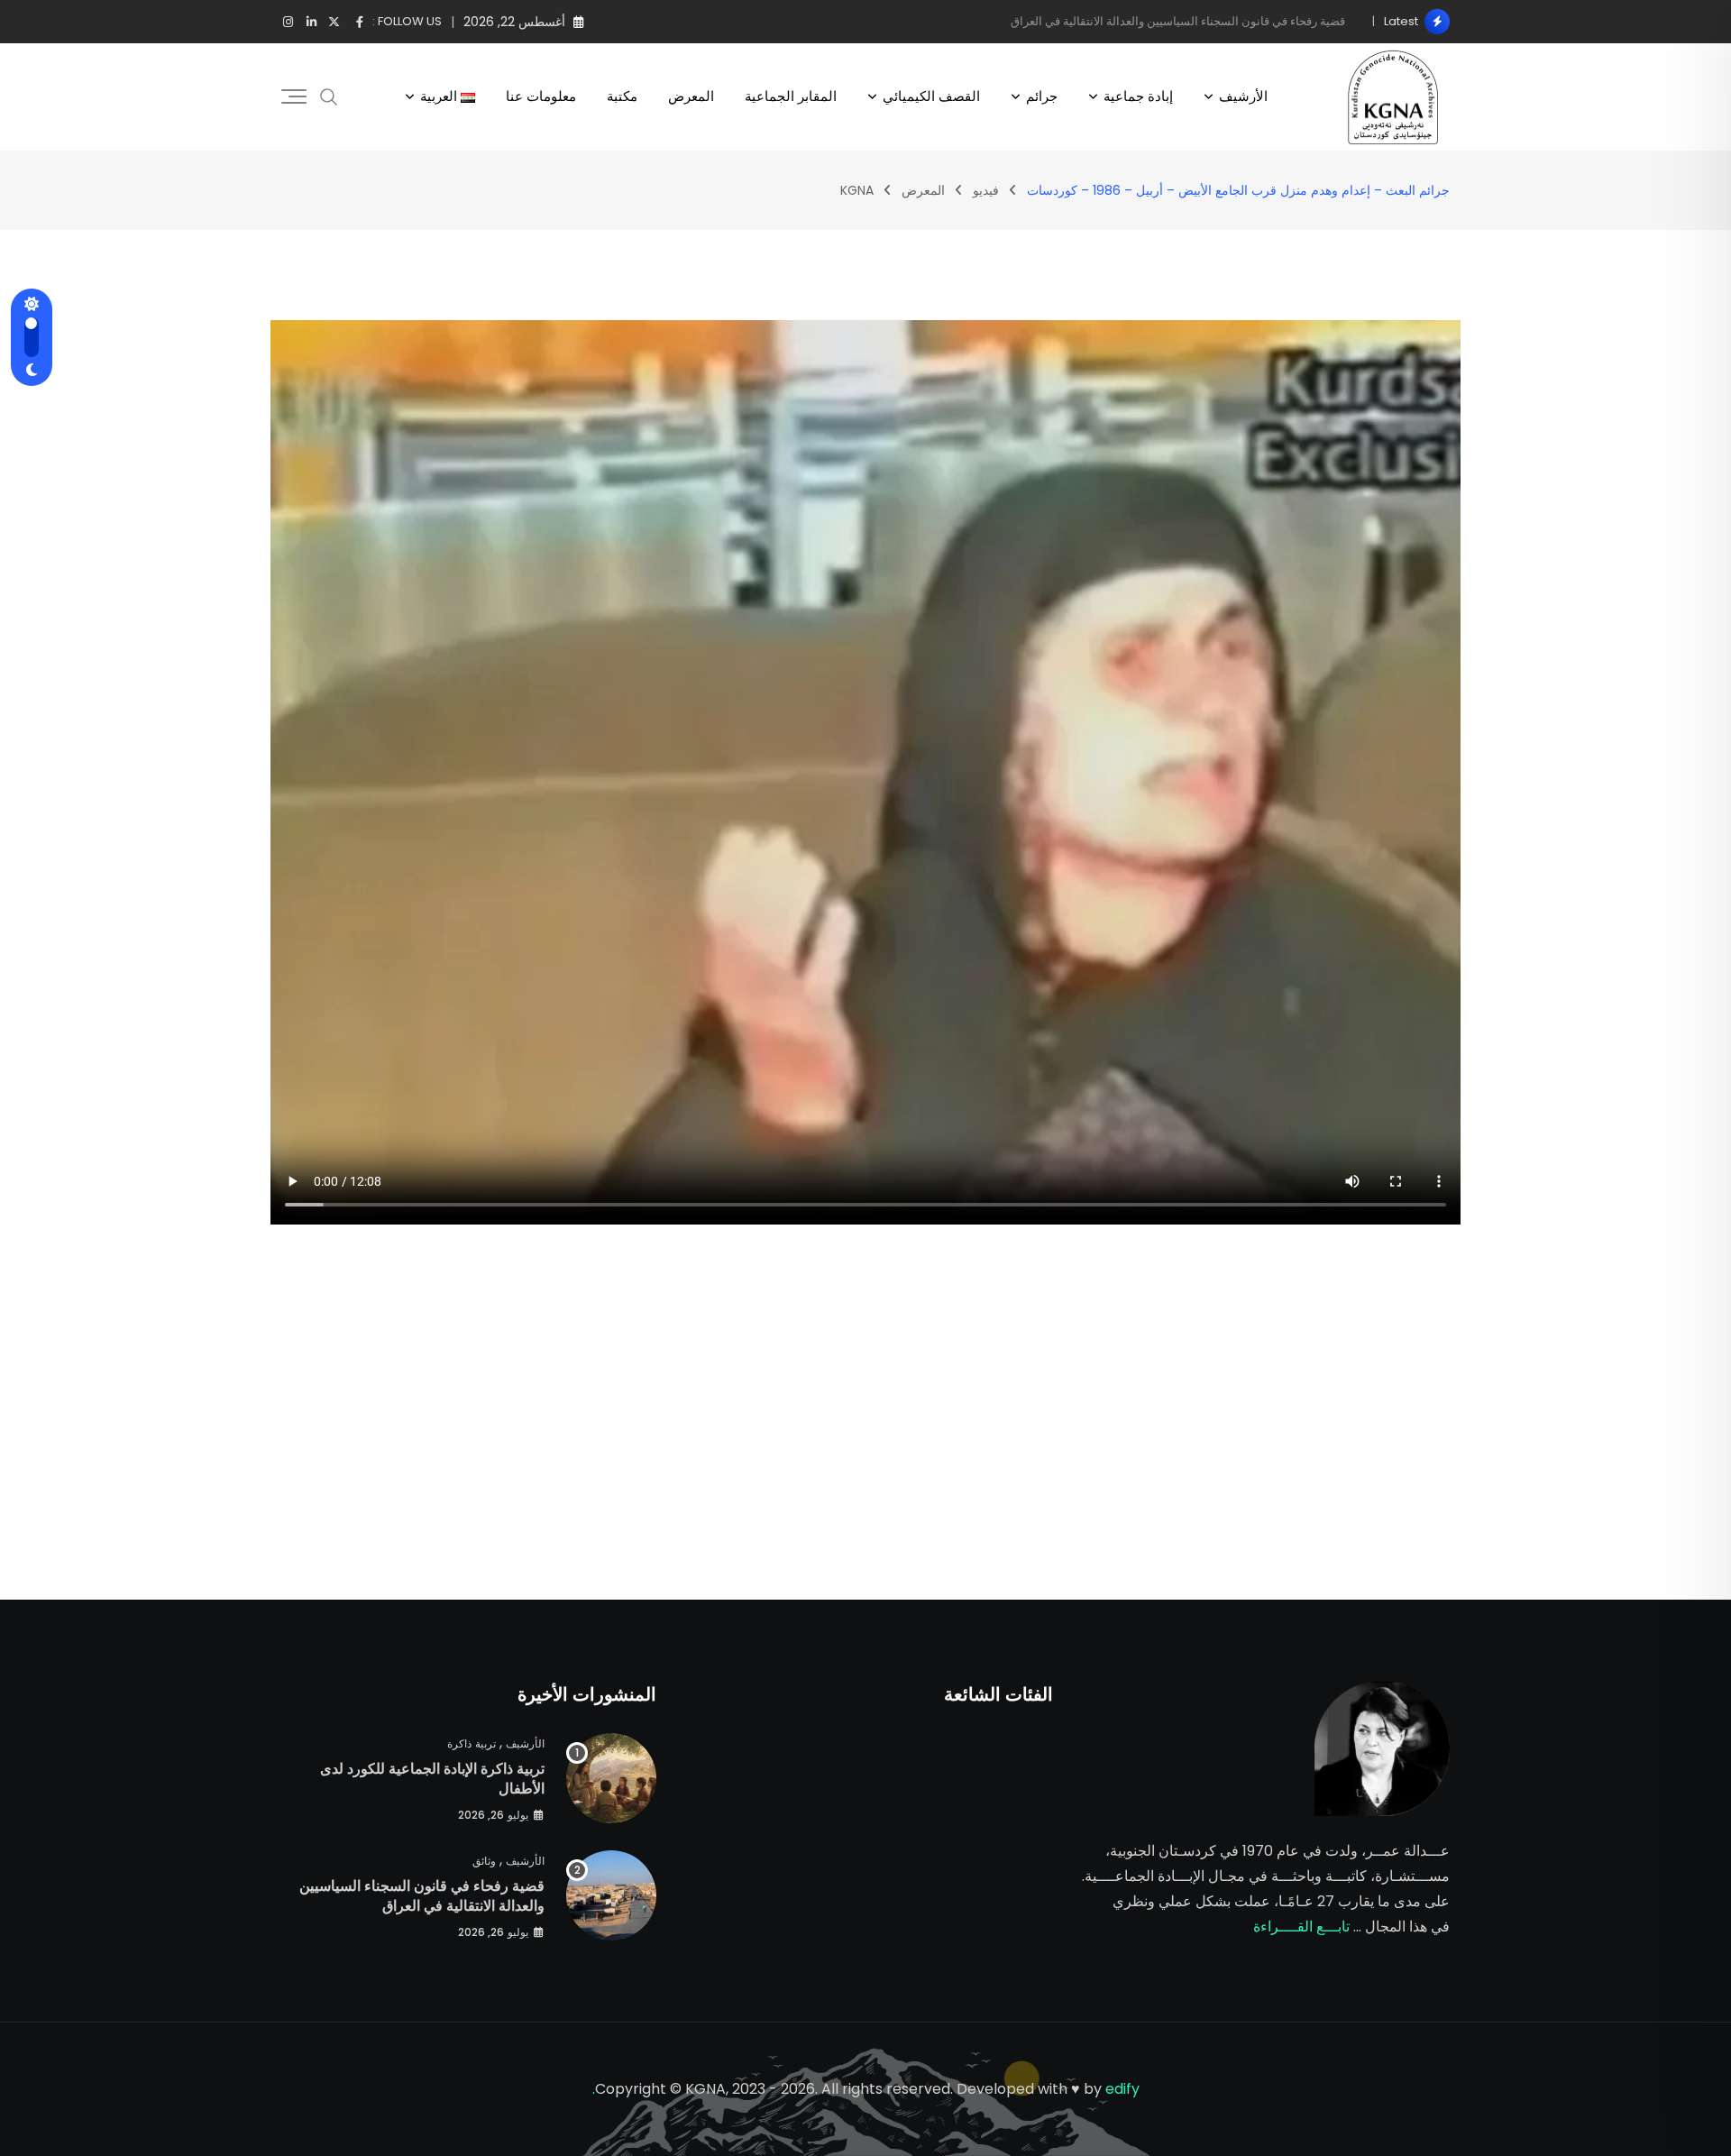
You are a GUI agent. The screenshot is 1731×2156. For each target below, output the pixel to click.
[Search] (329, 96)
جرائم (1042, 96)
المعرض (691, 96)
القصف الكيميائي (931, 96)
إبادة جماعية (1138, 96)
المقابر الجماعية (791, 96)
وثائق (484, 1861)
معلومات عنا (541, 96)
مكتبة (622, 96)
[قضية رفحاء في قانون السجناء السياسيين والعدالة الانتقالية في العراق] (611, 1895)
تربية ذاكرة (472, 1743)
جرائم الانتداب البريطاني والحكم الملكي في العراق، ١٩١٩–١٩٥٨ (1190, 21)
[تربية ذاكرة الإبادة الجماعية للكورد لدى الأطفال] (611, 1778)
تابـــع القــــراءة (1301, 1927)
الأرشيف (1243, 96)
